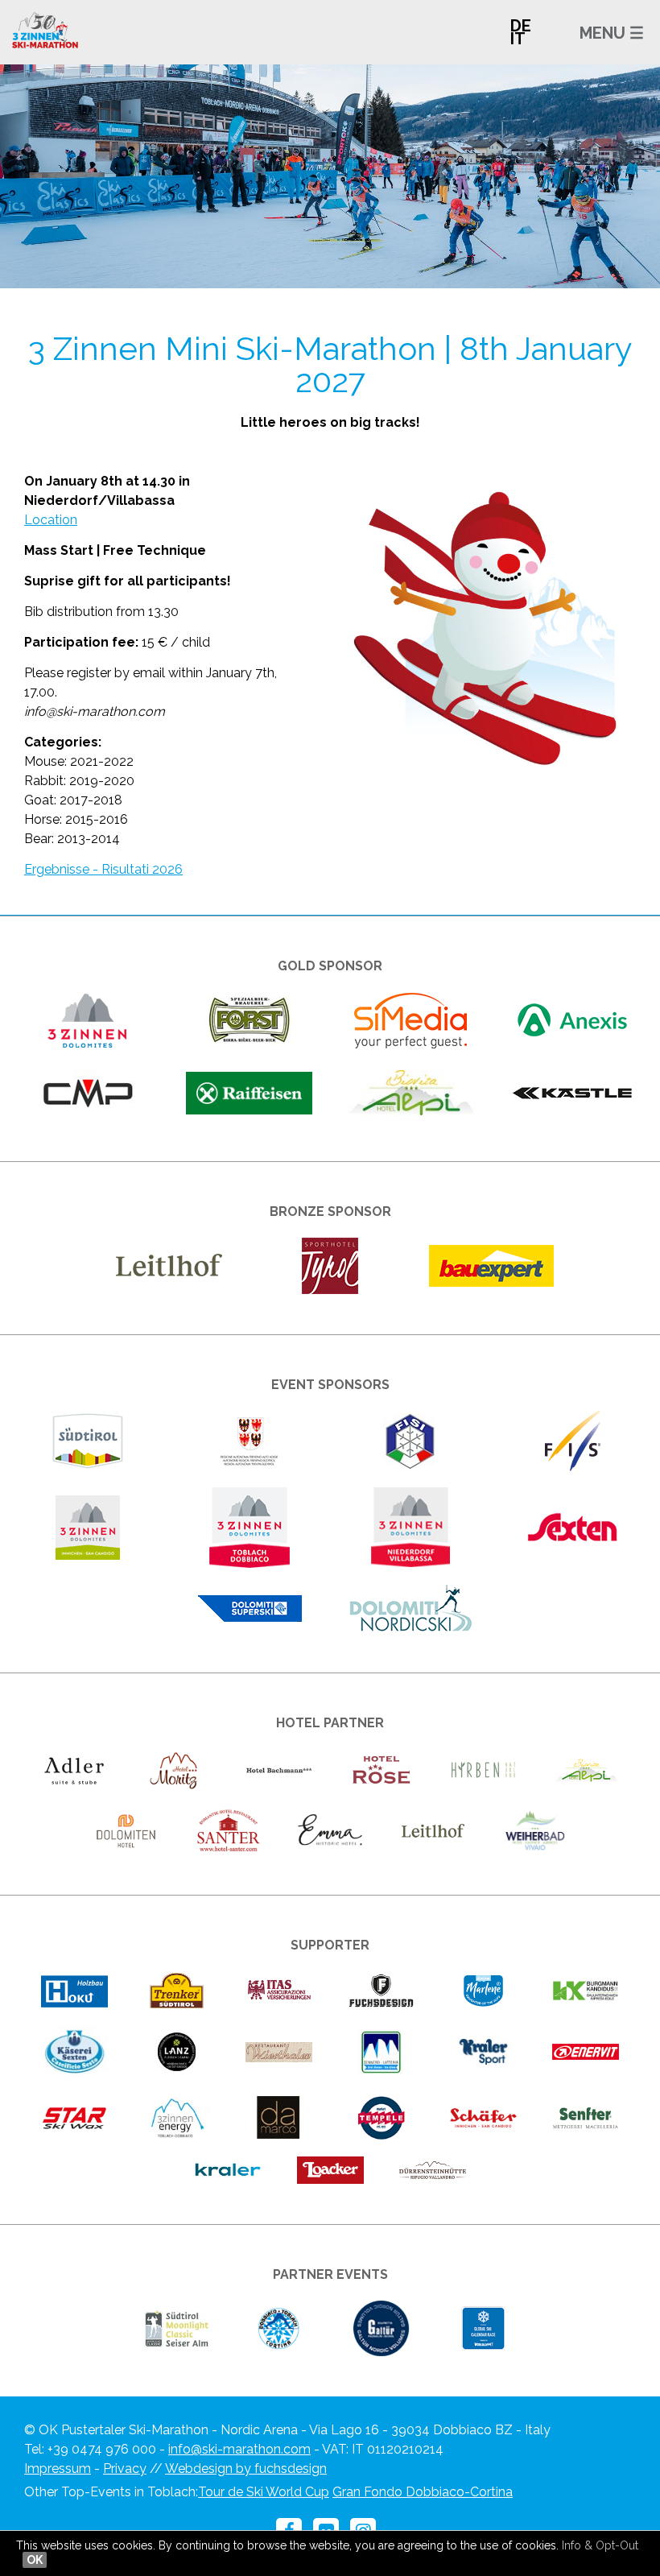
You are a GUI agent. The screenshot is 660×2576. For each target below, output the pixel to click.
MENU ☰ (612, 33)
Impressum (58, 2468)
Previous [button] (82, 168)
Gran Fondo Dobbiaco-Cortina (423, 2492)
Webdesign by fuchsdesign (246, 2468)
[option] (330, 176)
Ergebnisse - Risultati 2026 (103, 869)
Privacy (125, 2468)
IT (518, 39)
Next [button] (577, 168)
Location (51, 520)
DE (521, 26)
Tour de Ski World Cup (264, 2492)
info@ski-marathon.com (239, 2449)
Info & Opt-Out (600, 2545)
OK (35, 2560)
